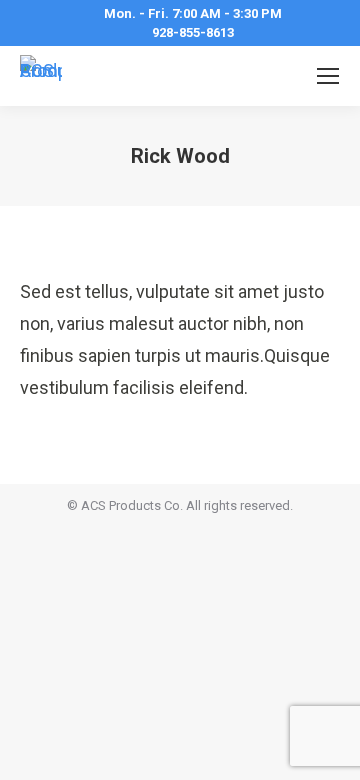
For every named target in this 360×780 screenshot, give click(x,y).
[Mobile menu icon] (328, 76)
